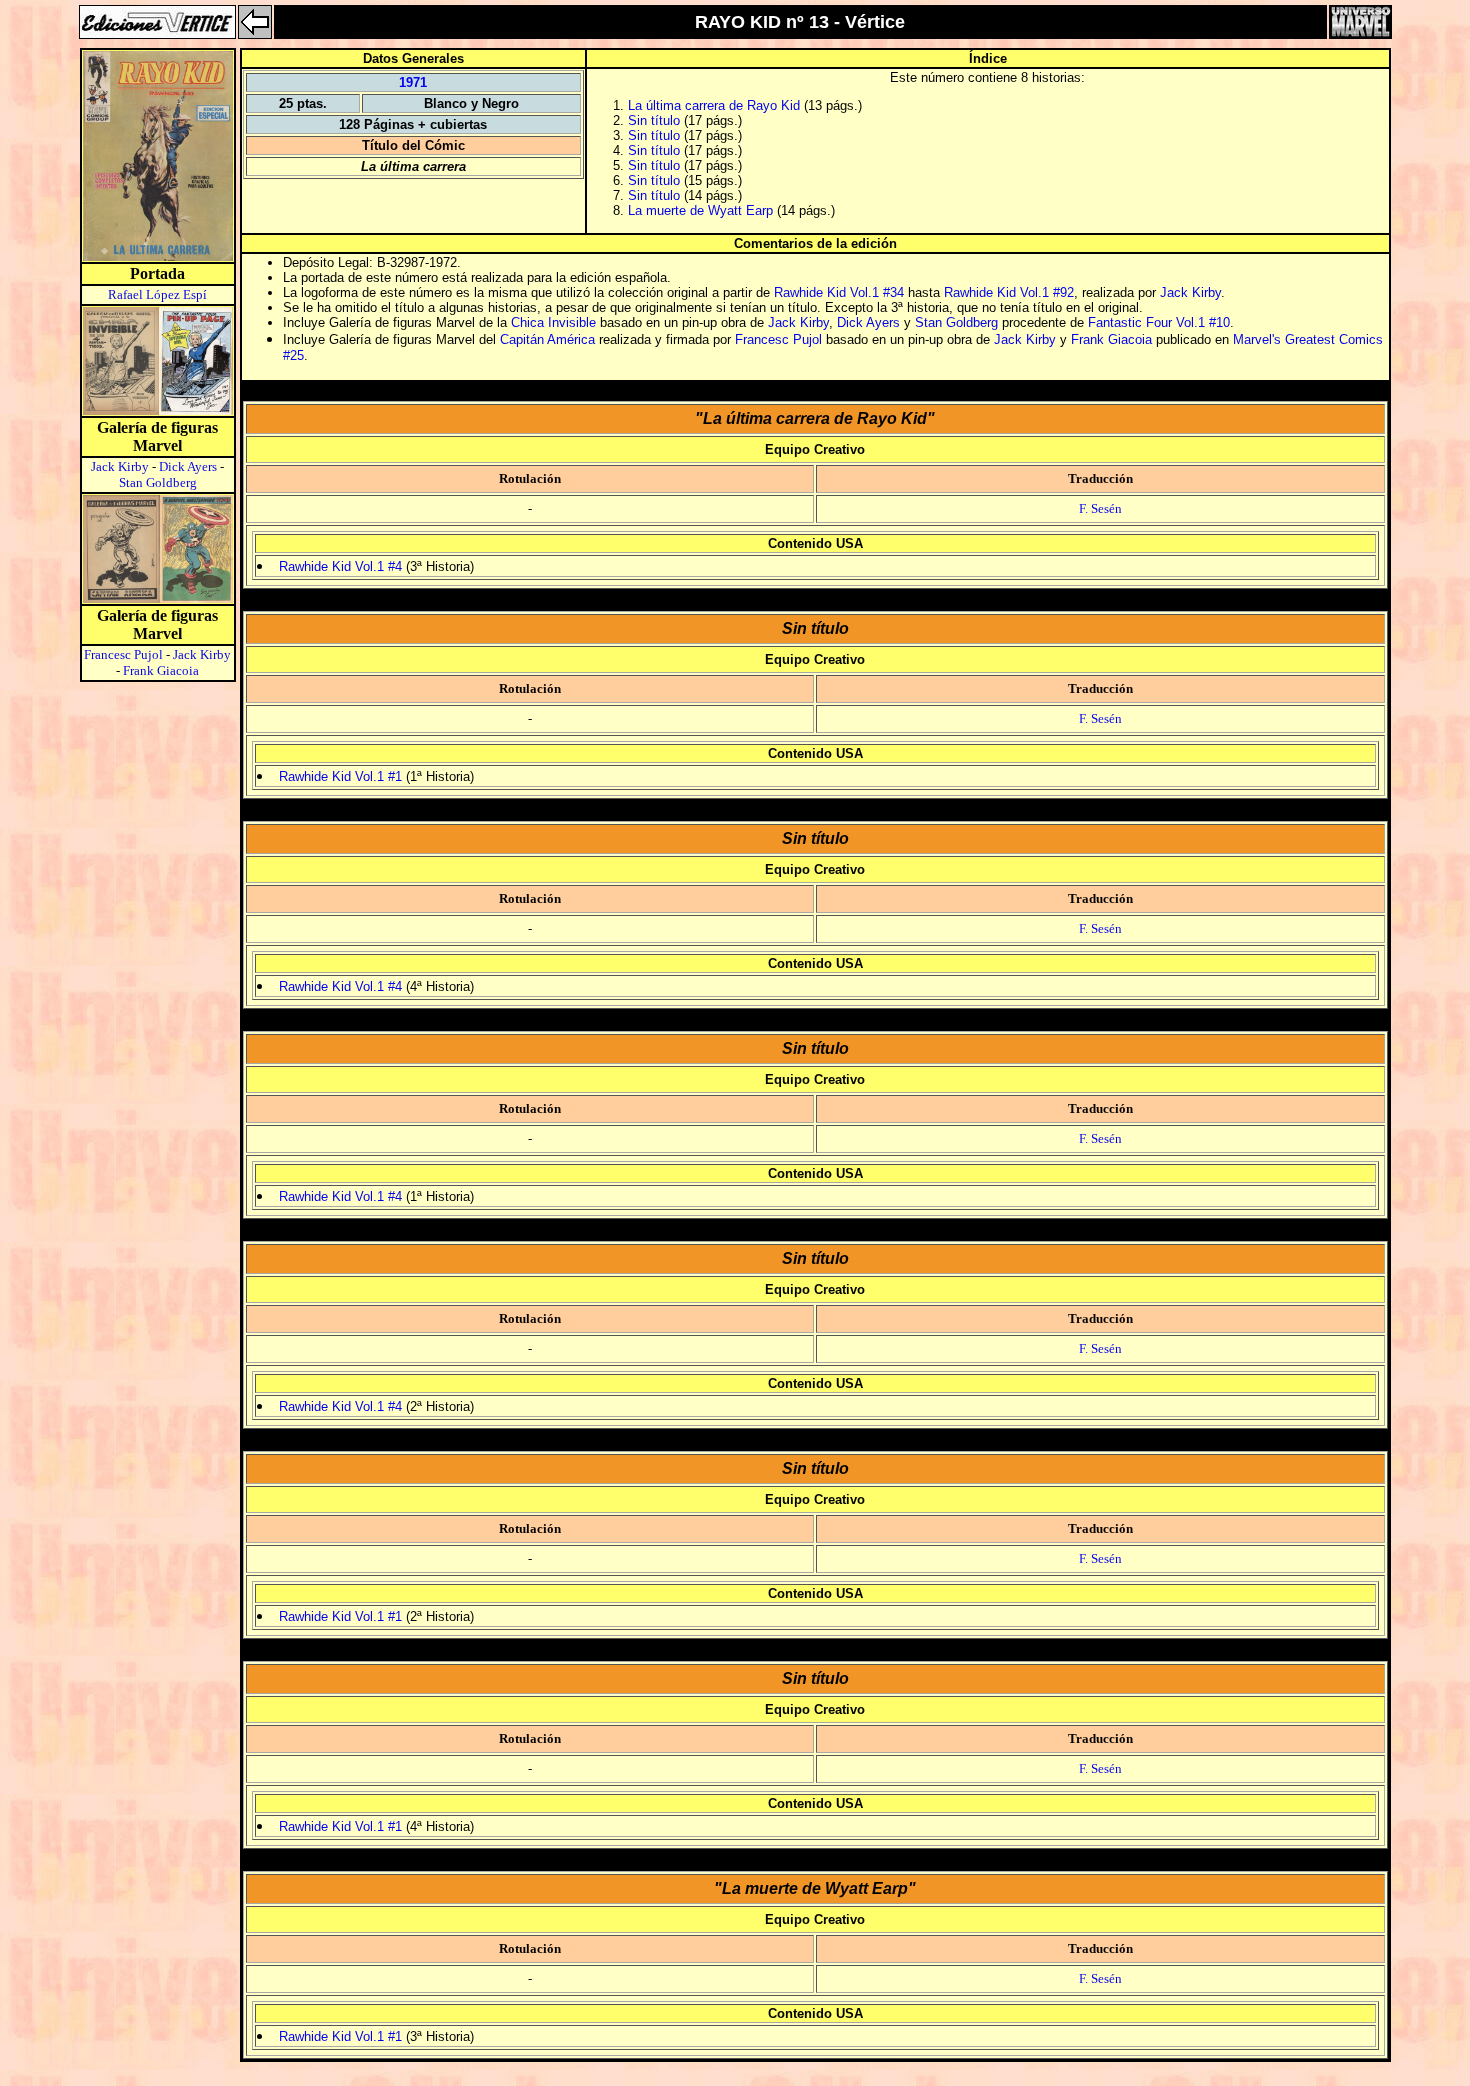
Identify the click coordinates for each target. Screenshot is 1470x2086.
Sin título (654, 120)
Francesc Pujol (123, 654)
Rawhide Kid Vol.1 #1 (340, 776)
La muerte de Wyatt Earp (700, 210)
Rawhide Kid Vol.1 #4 (340, 566)
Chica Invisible (553, 322)
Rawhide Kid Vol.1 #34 (839, 292)
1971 (413, 82)
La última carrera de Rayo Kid (714, 105)
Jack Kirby (120, 466)
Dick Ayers (188, 466)
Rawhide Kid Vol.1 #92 (1009, 292)
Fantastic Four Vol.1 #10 (1159, 322)
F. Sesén (1100, 508)
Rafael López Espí (157, 294)
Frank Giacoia (161, 670)
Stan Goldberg (158, 482)
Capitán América (547, 339)
